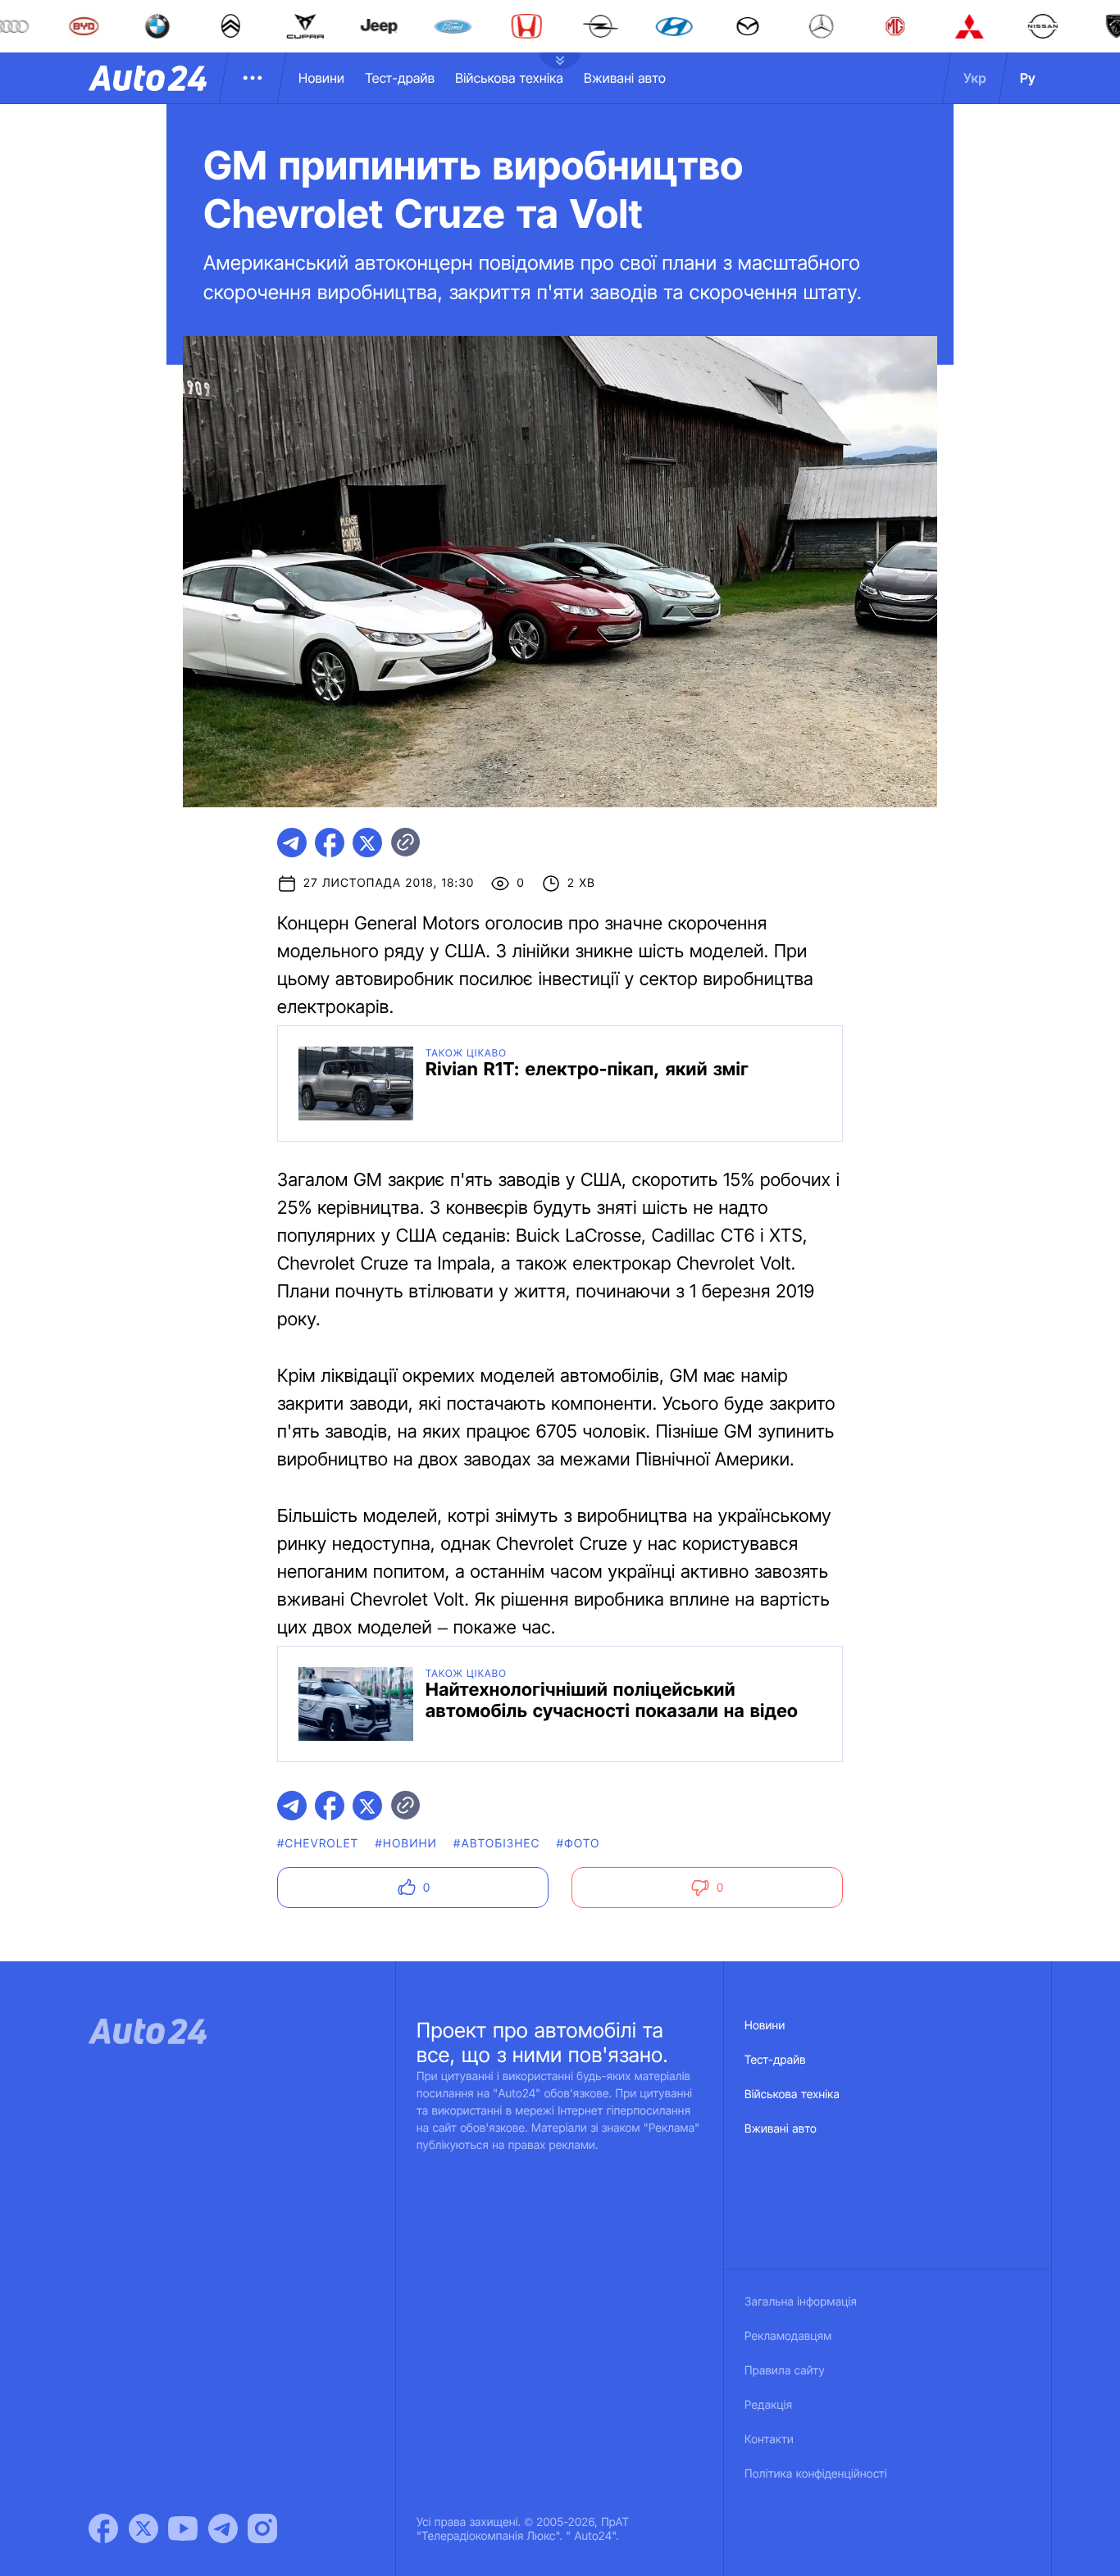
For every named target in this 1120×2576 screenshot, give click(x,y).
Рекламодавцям (788, 2336)
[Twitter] (143, 2528)
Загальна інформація (801, 2302)
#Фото (578, 1844)
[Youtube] (183, 2528)
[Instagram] (262, 2528)
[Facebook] (103, 2528)
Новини (321, 78)
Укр (975, 78)
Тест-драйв (400, 78)
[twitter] (367, 843)
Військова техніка (509, 78)
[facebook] (330, 843)
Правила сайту (785, 2371)
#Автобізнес (497, 1844)
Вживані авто (625, 78)
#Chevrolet (318, 1844)
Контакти (769, 2440)
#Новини (406, 1844)
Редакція (768, 2405)
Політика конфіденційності (816, 2474)
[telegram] (292, 843)
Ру (1028, 78)
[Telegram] (223, 2528)
